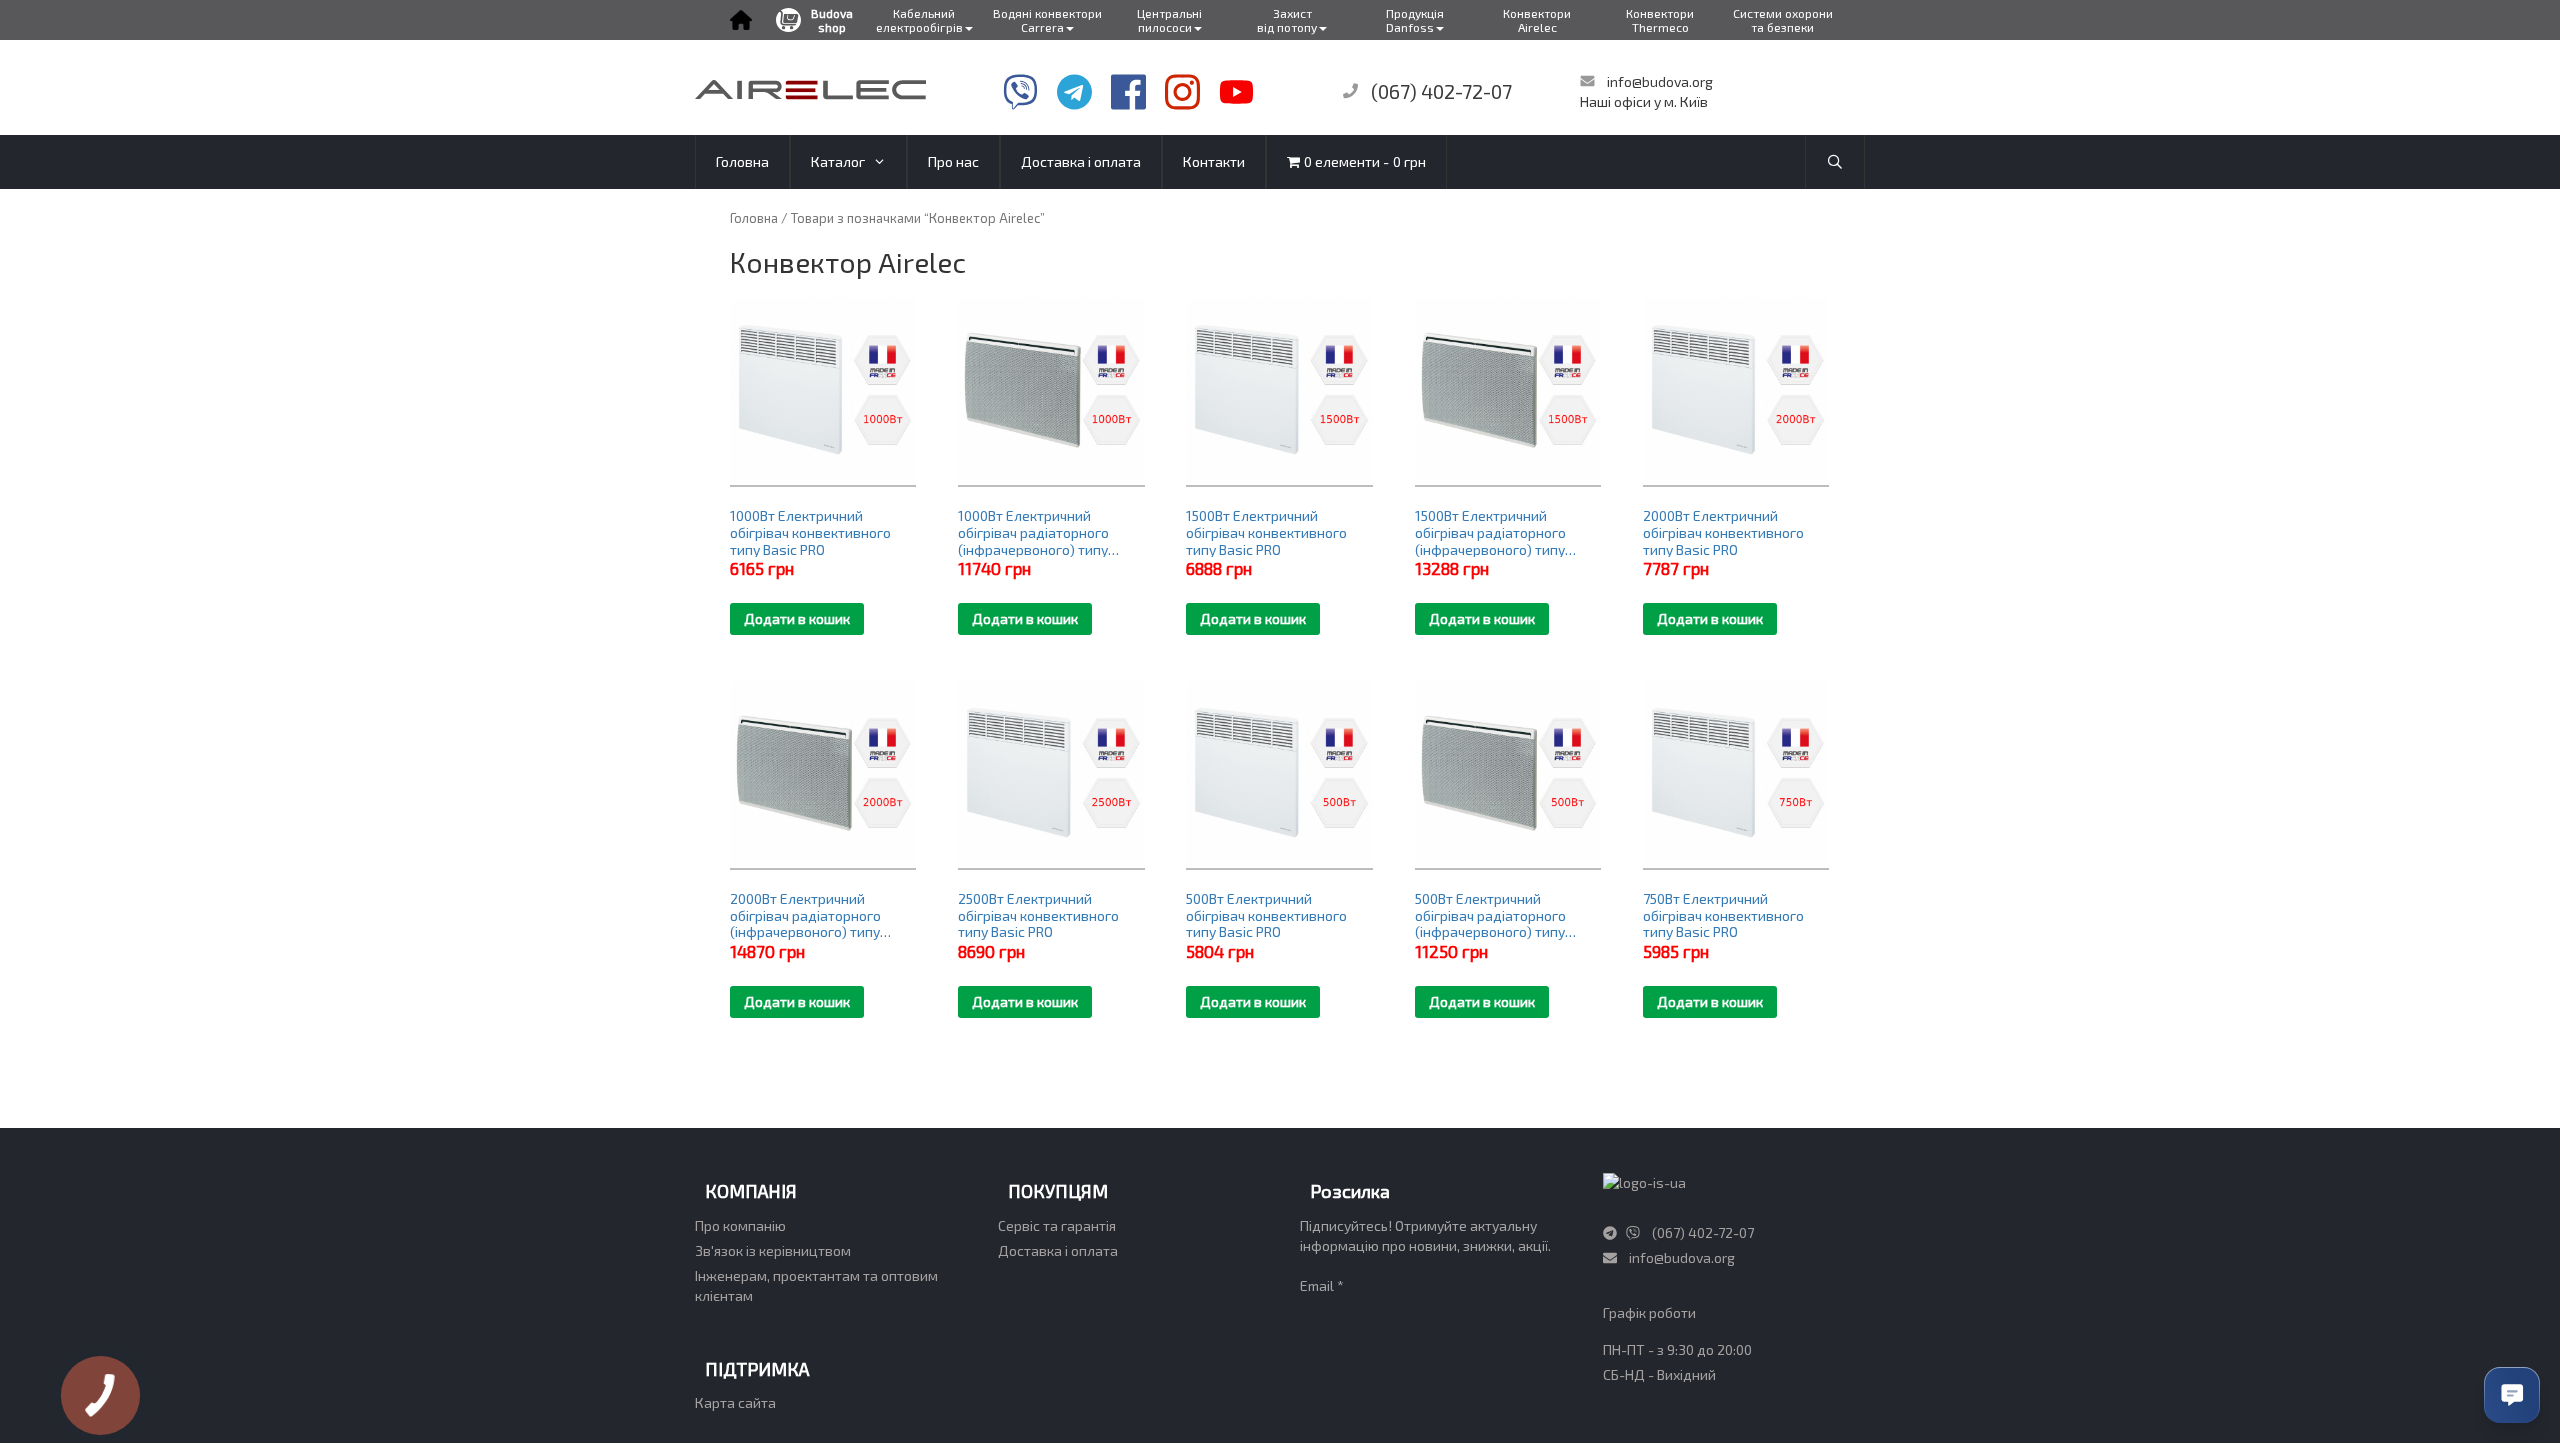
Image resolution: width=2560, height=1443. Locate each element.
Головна (742, 161)
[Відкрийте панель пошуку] (1835, 162)
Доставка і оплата (1081, 161)
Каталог (838, 161)
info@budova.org (1658, 81)
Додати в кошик (797, 618)
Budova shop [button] (832, 20)
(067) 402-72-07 (1441, 91)
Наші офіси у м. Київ (1644, 101)
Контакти (1214, 161)
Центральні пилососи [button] (1169, 20)
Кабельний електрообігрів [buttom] (919, 20)
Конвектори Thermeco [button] (1660, 20)
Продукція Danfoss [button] (1415, 20)
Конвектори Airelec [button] (1537, 20)
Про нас (953, 161)
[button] (740, 20)
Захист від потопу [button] (1287, 20)
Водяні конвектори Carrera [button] (1047, 20)
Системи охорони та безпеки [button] (1783, 20)
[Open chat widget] (2512, 1395)
